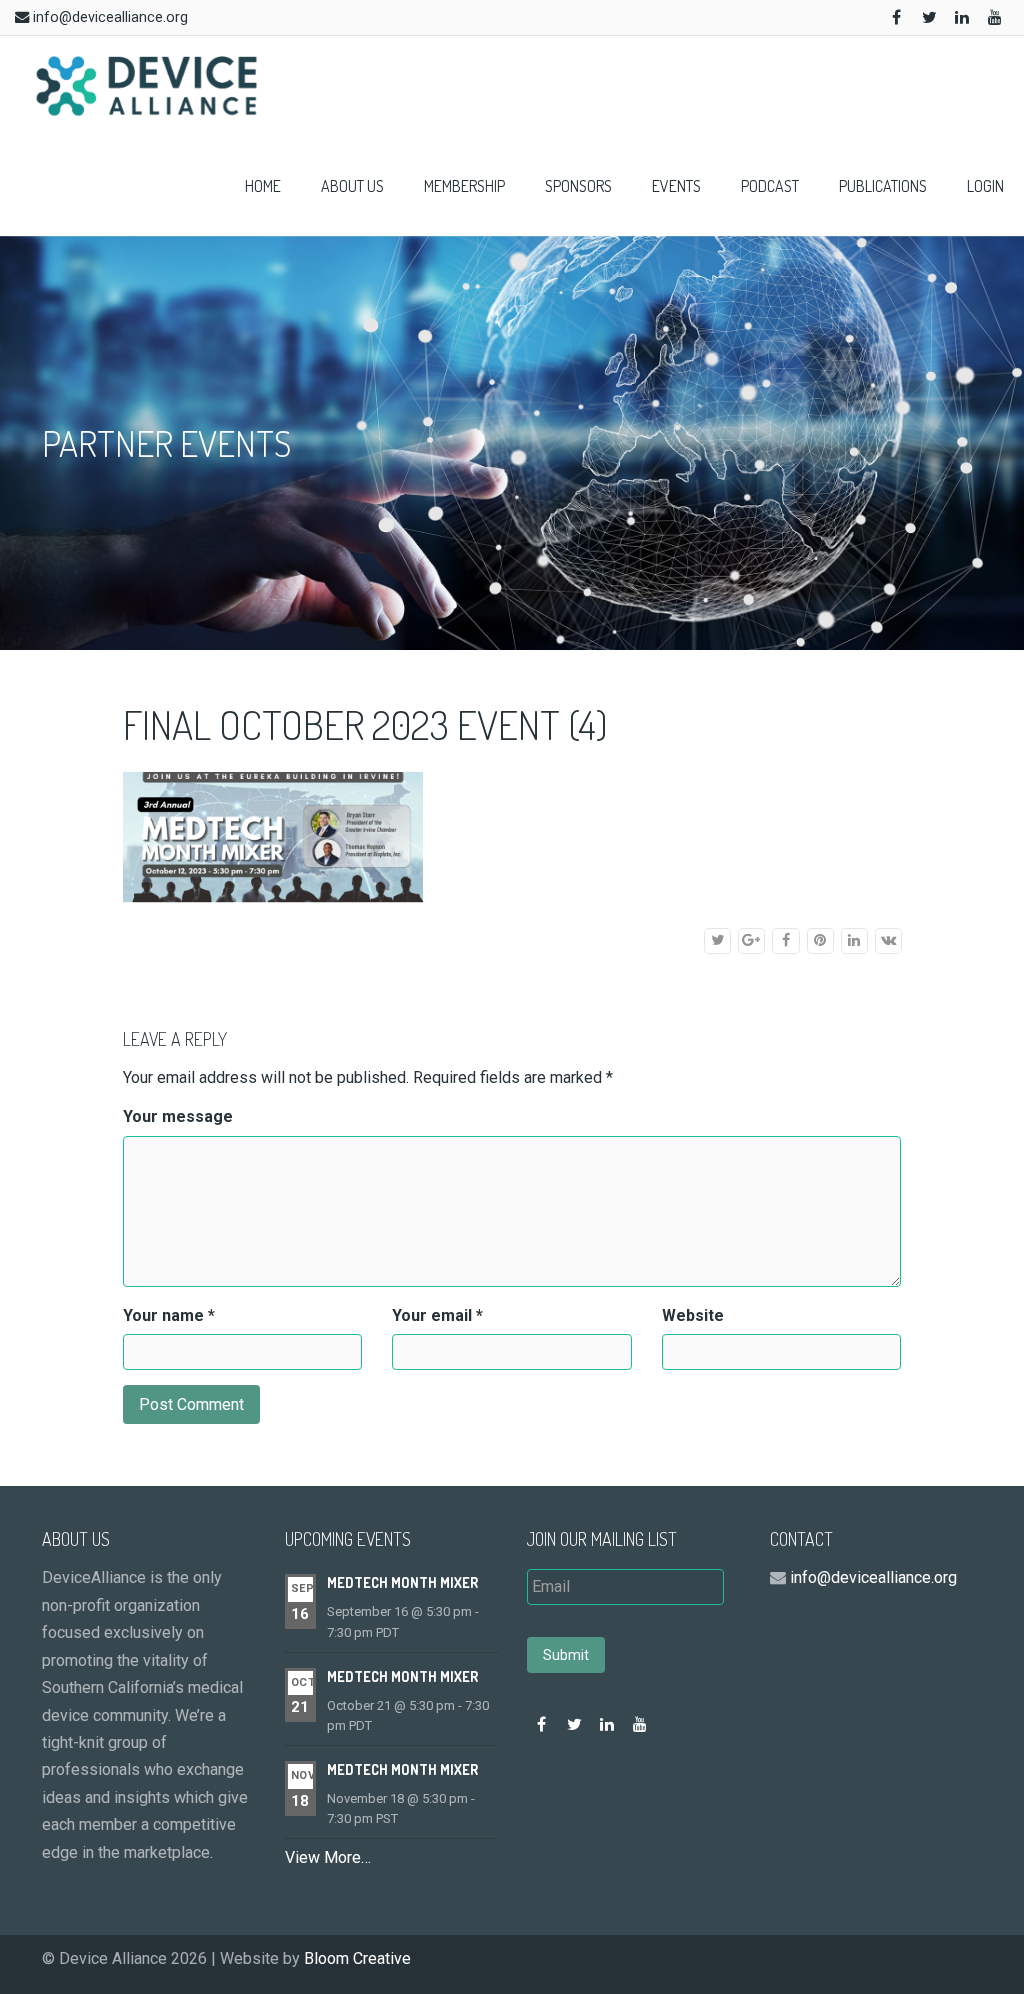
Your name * (169, 1315)
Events (676, 186)
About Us (352, 186)
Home (263, 186)
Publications (883, 186)
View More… (328, 1857)
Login (985, 186)
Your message (178, 1116)
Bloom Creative (357, 1958)
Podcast (770, 186)
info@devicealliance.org (110, 17)
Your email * (437, 1315)
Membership (464, 186)
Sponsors (578, 186)
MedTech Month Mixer (402, 1582)
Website (693, 1315)
